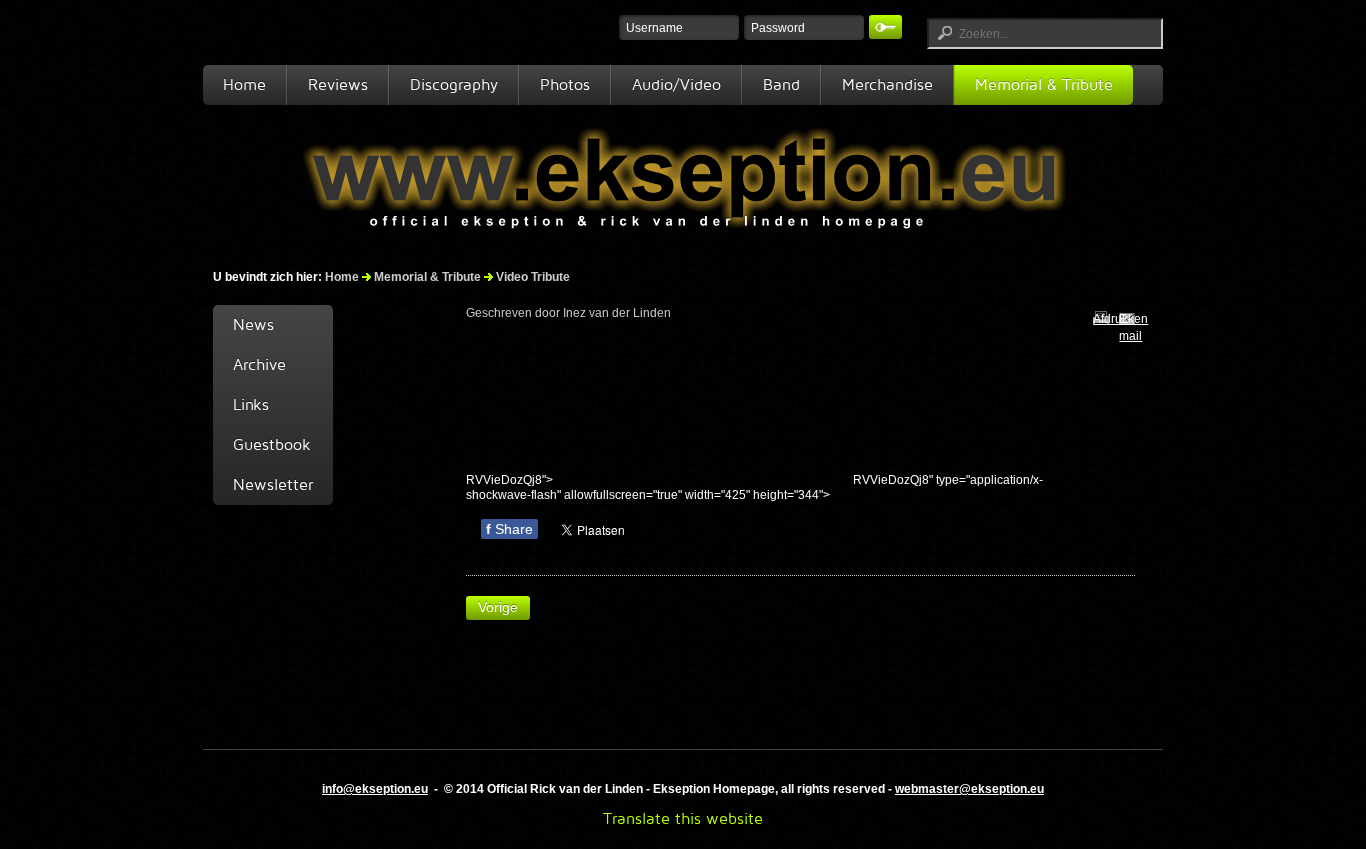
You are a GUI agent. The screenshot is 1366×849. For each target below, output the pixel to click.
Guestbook (272, 444)
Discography (454, 84)
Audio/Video (676, 84)
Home (244, 84)
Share (509, 529)
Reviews (338, 84)
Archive (259, 364)
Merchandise (887, 84)
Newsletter (273, 484)
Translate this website (683, 818)
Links (251, 404)
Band (781, 84)
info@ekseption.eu (375, 789)
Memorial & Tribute (1044, 84)
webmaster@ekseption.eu (969, 789)
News (253, 324)
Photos (565, 84)
